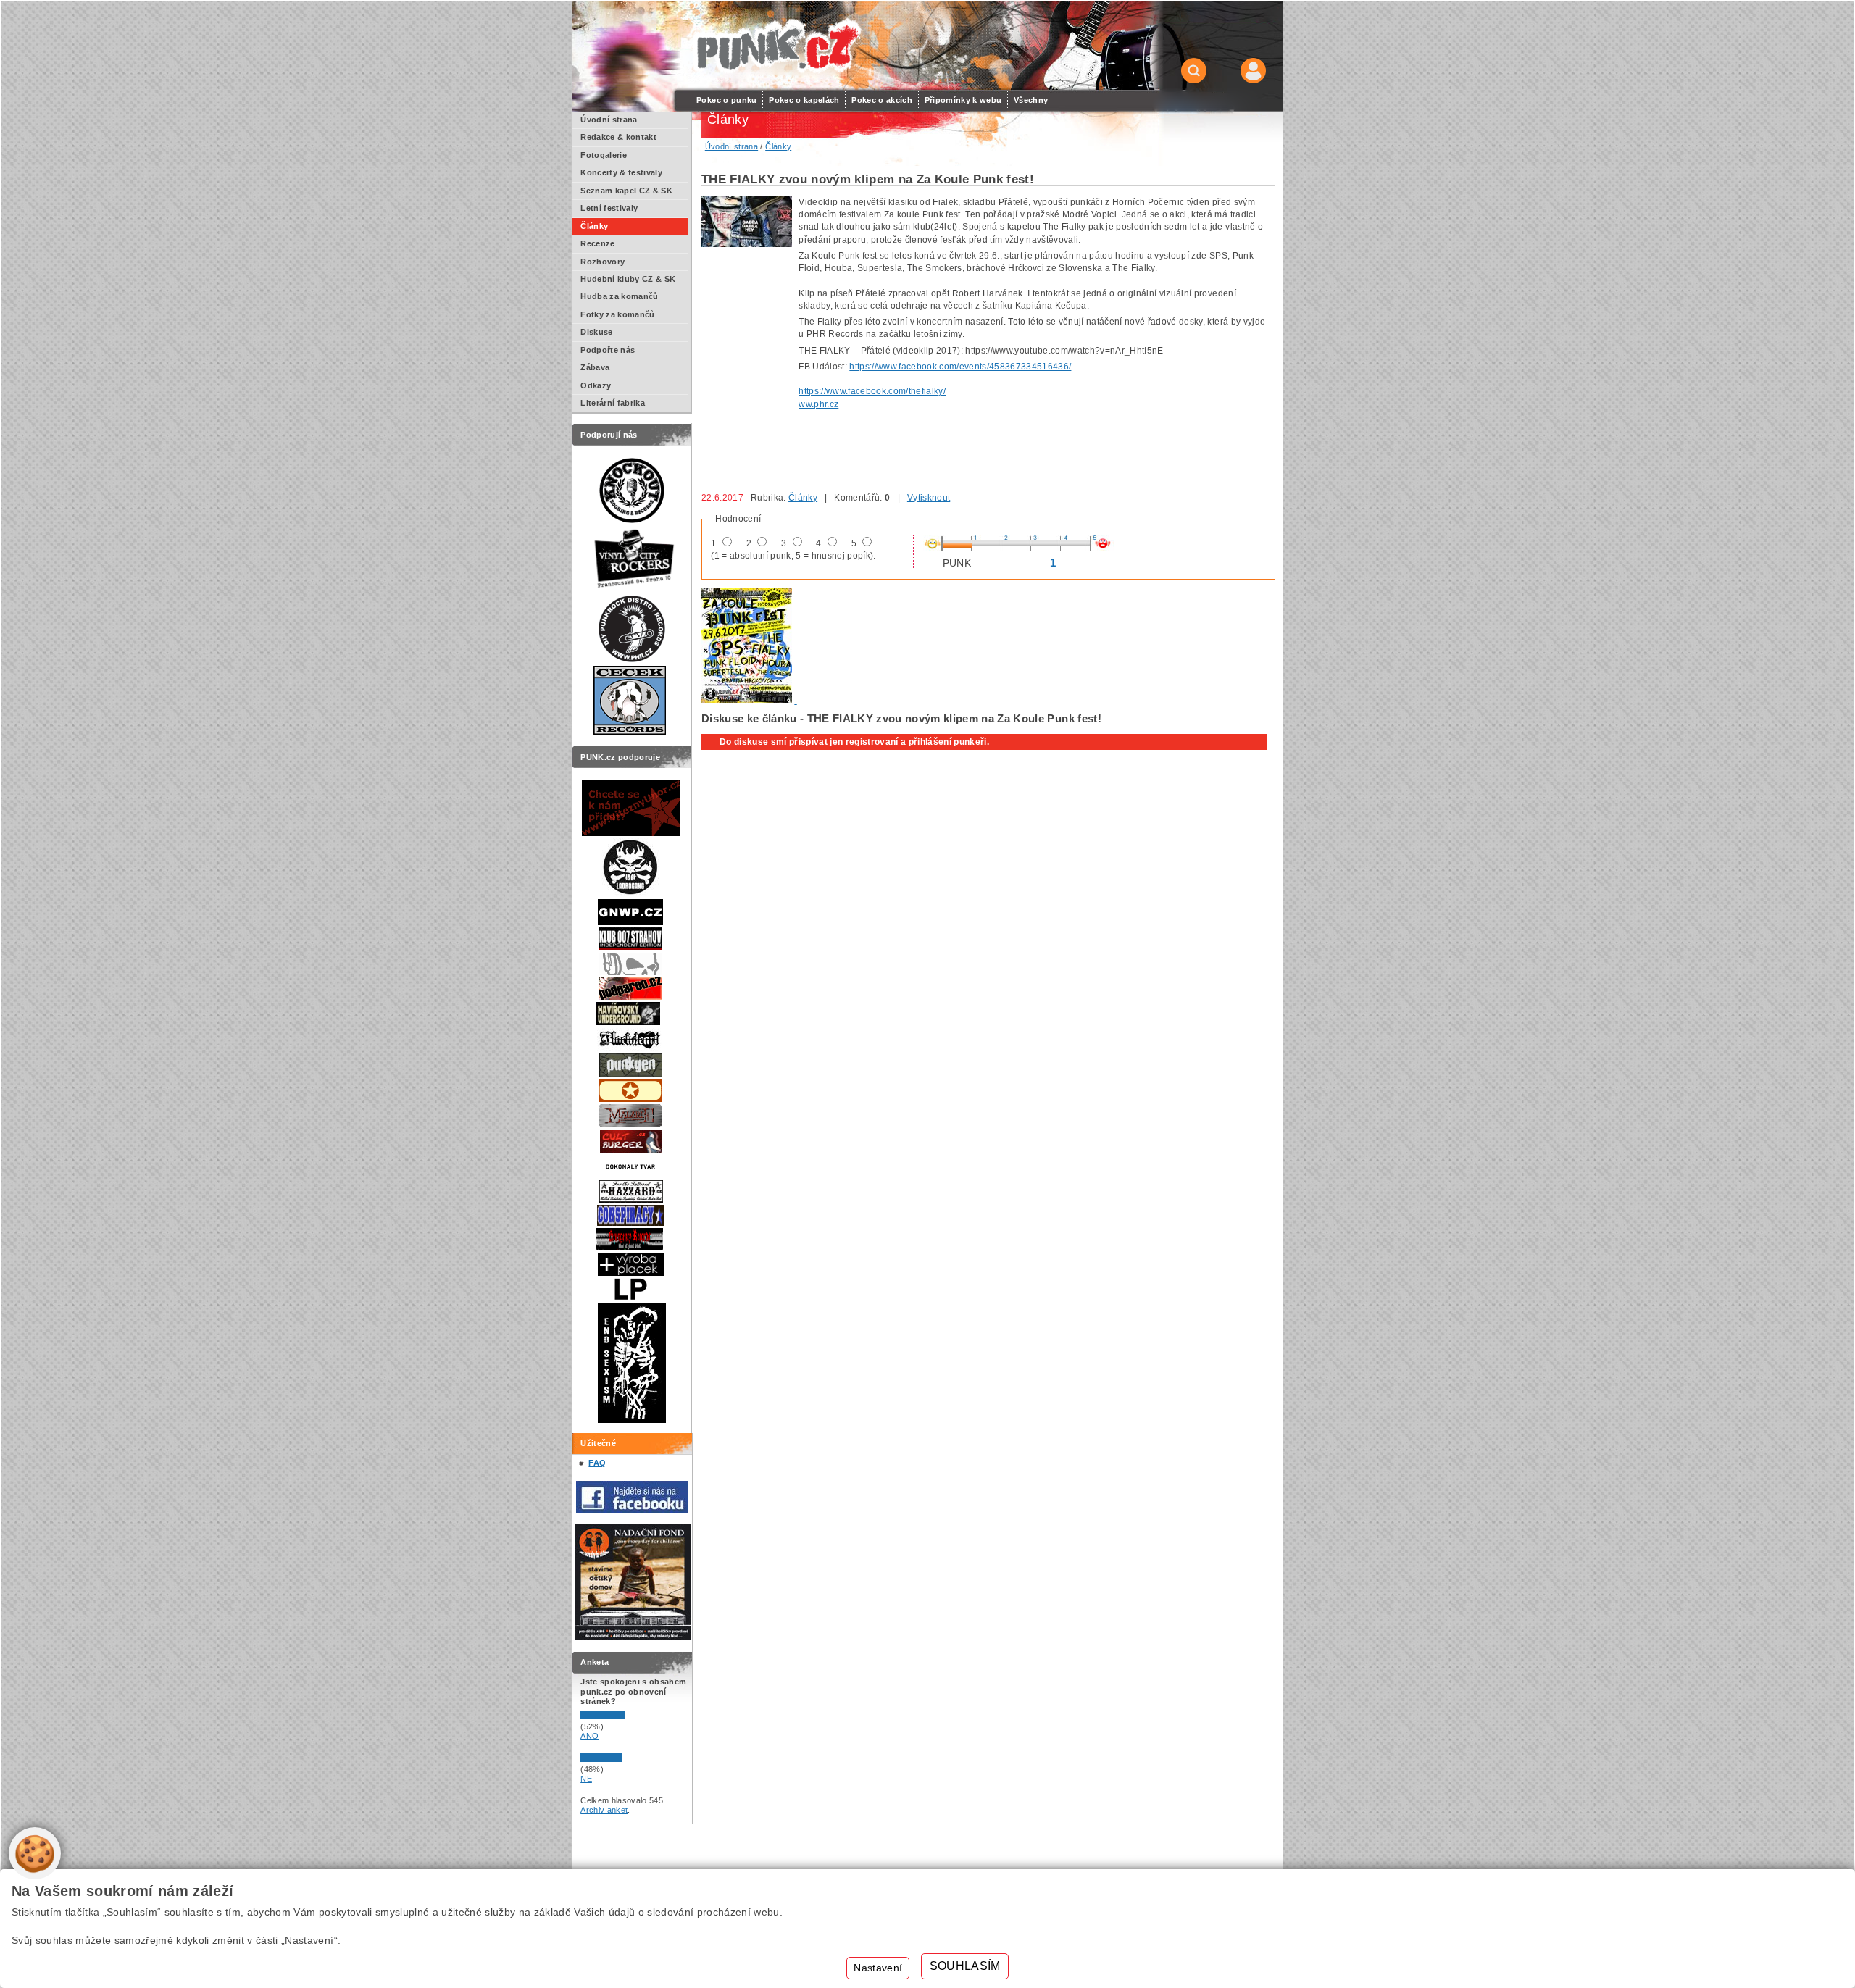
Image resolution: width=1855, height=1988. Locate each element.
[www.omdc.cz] (633, 1637)
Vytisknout (929, 498)
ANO (589, 1736)
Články (803, 498)
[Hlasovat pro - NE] (624, 1759)
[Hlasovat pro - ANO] (624, 1716)
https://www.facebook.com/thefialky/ (872, 391)
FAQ (597, 1463)
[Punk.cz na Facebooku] (632, 1511)
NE (586, 1779)
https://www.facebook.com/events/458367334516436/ (960, 367)
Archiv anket (604, 1810)
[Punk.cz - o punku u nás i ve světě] (776, 46)
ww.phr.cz (818, 404)
